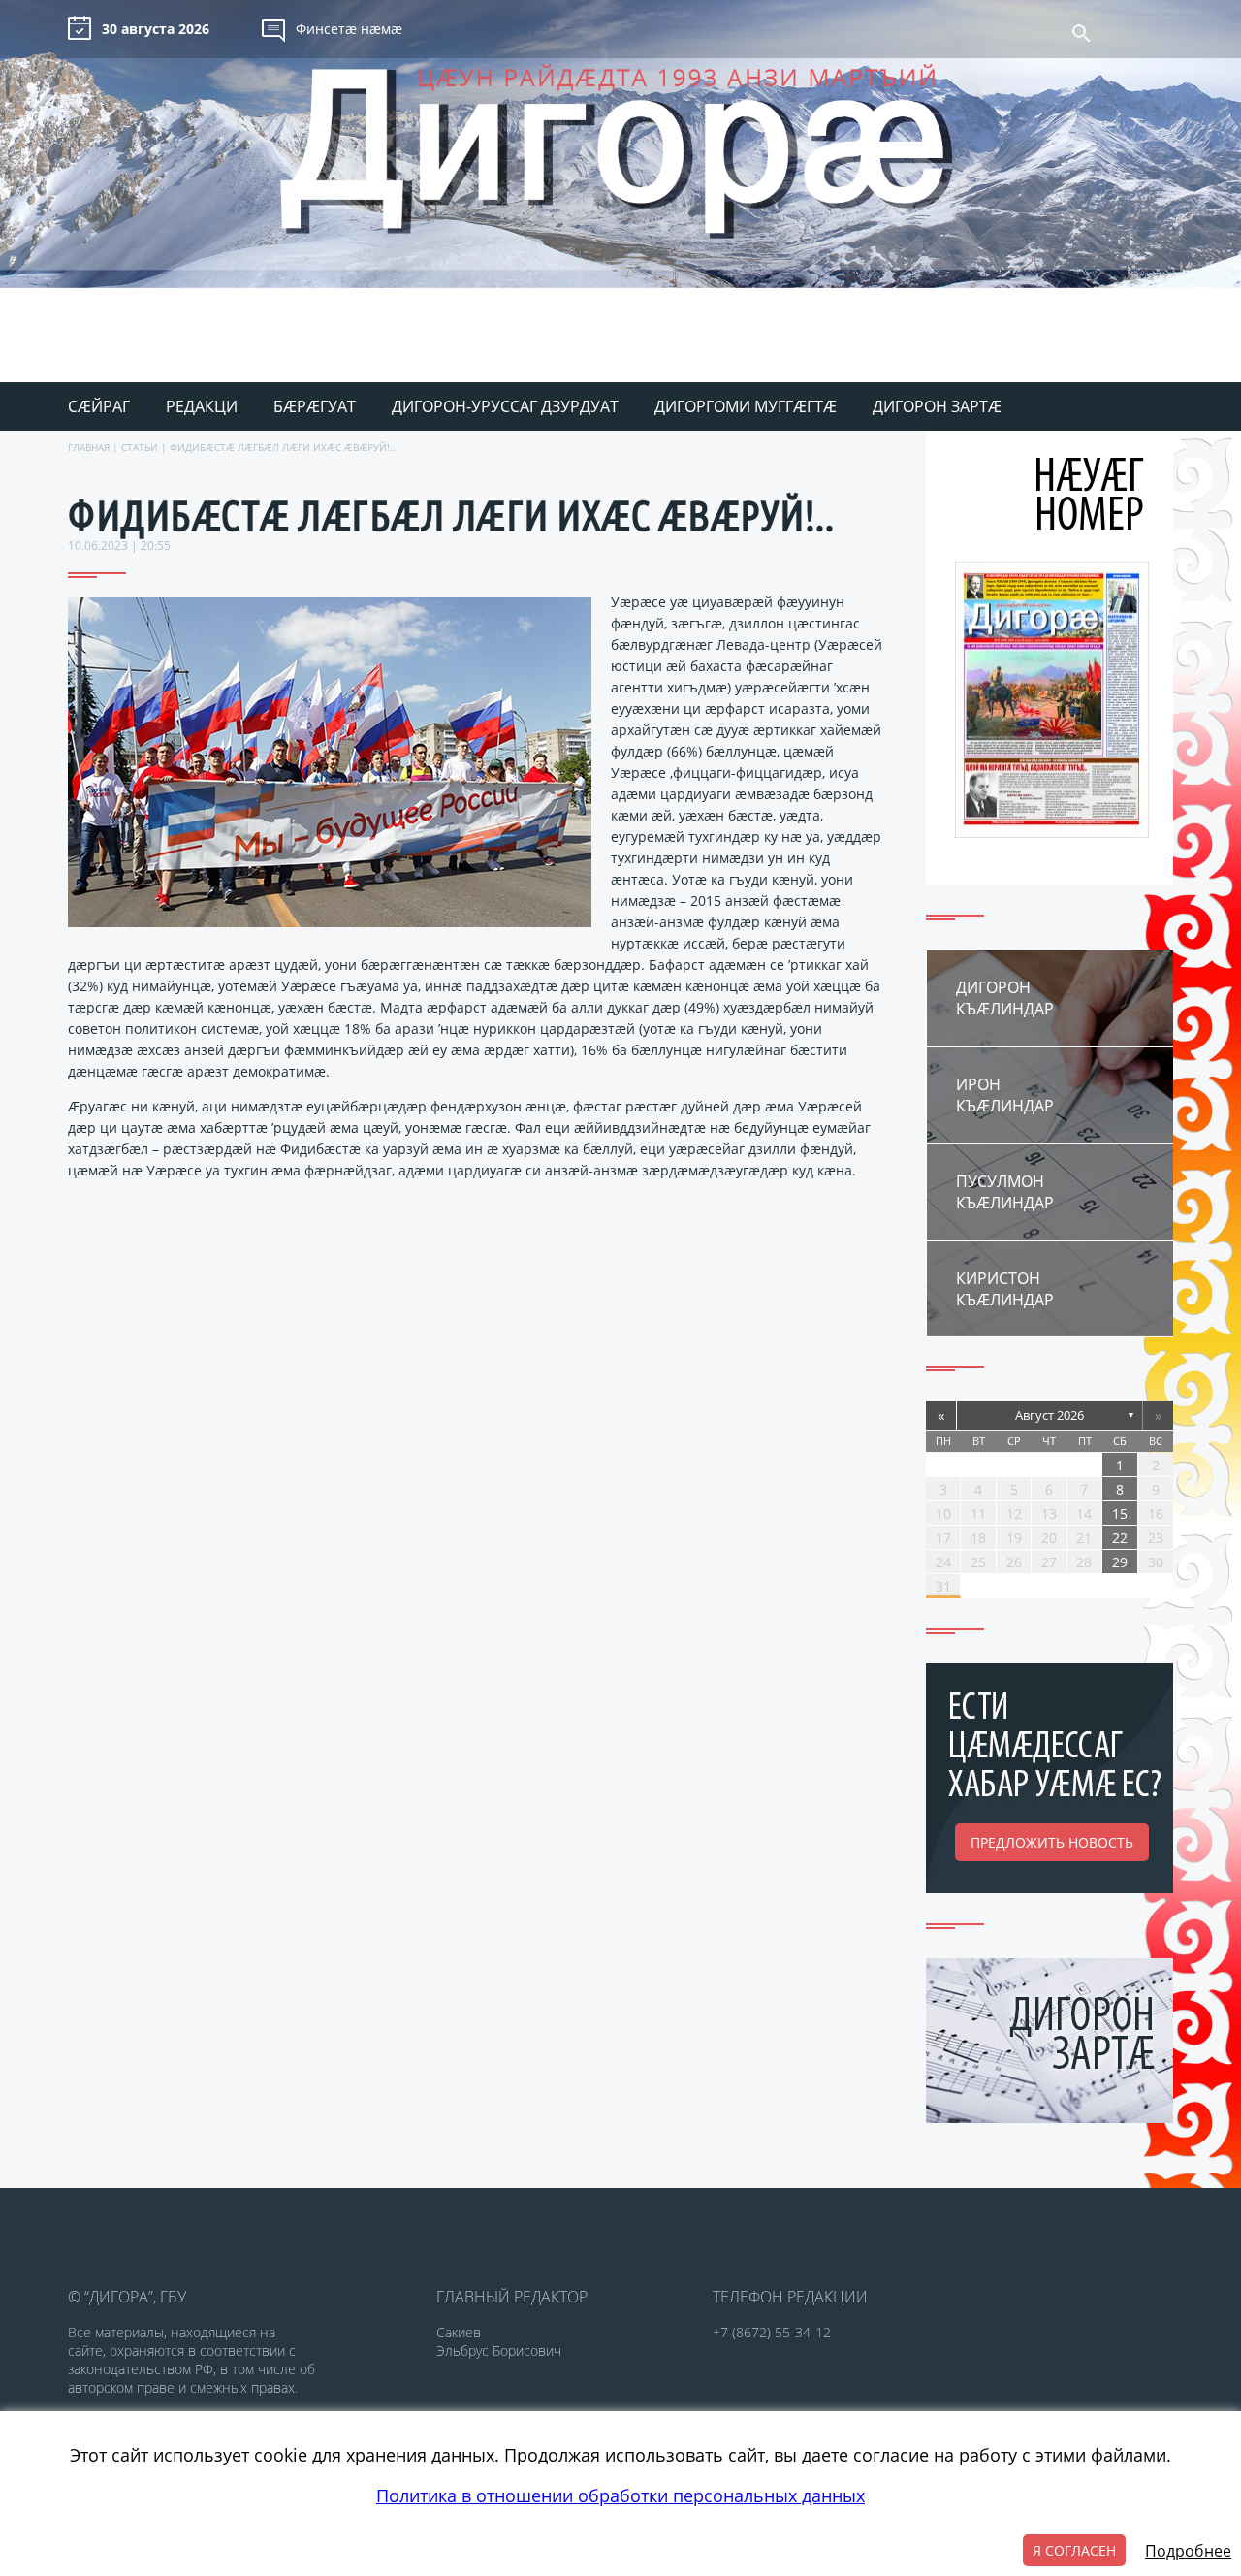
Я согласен (1074, 2550)
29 (1120, 1562)
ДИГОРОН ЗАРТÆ (937, 406)
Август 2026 (1050, 1415)
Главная (89, 447)
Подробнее (1188, 2551)
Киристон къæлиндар (1005, 1289)
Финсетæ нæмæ (349, 29)
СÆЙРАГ (99, 406)
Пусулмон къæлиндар (1005, 1192)
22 (1120, 1538)
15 (1120, 1513)
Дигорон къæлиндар (1005, 998)
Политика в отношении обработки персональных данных (620, 2495)
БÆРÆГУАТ (315, 406)
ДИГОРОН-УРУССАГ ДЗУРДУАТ (505, 406)
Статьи (140, 447)
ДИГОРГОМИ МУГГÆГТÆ (746, 406)
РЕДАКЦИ (202, 406)
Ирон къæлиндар (1005, 1095)
